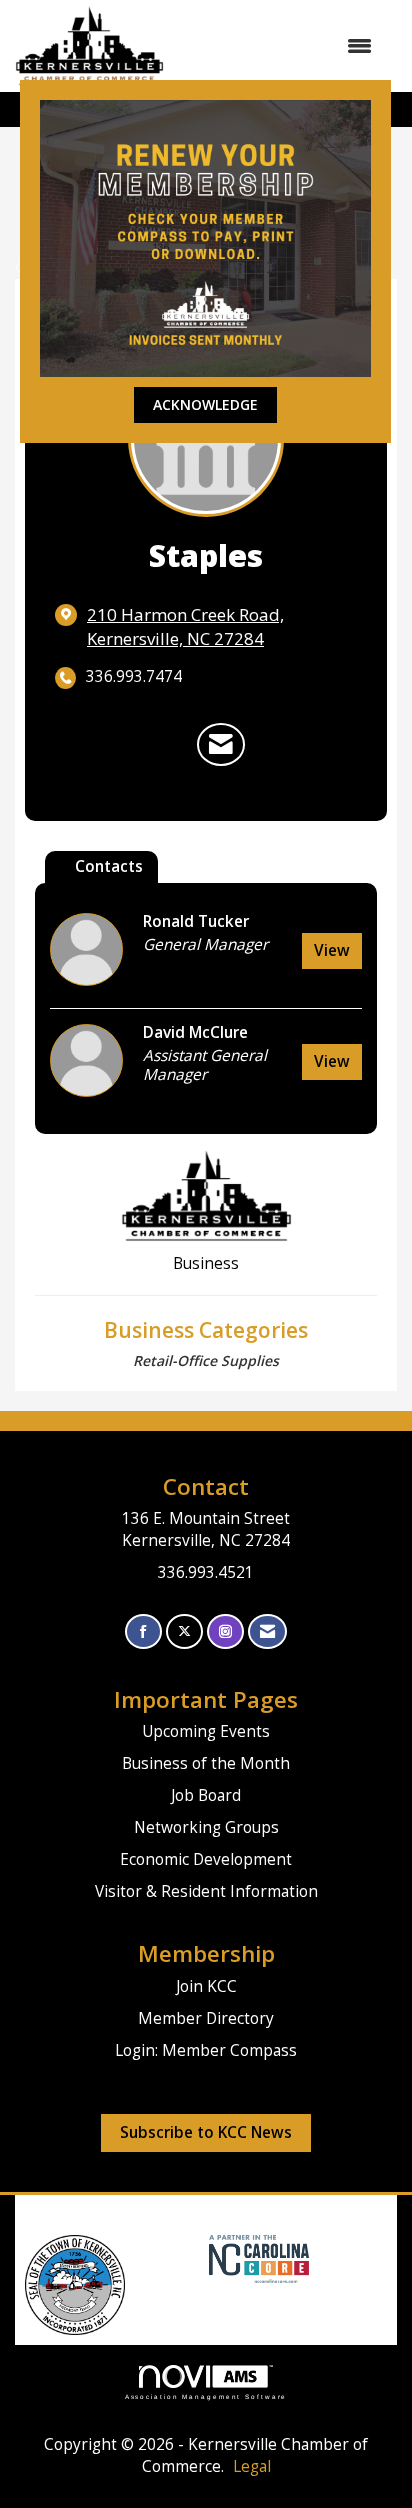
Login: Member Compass (206, 2050)
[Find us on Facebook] (143, 1631)
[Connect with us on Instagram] (225, 1631)
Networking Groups (206, 1827)
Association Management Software (206, 2396)
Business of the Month (206, 1763)
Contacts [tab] (109, 866)
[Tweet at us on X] (184, 1631)
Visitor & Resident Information (206, 1891)
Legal (252, 2466)
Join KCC (206, 1986)
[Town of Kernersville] (201, 2257)
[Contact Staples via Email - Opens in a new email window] (221, 744)
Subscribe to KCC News (206, 2132)
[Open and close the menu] (278, 46)
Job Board (206, 1795)
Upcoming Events (206, 1731)
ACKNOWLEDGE (205, 404)
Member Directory (206, 2018)
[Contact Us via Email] (267, 1631)
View (332, 950)
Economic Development (206, 1859)
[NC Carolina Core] (256, 2257)
